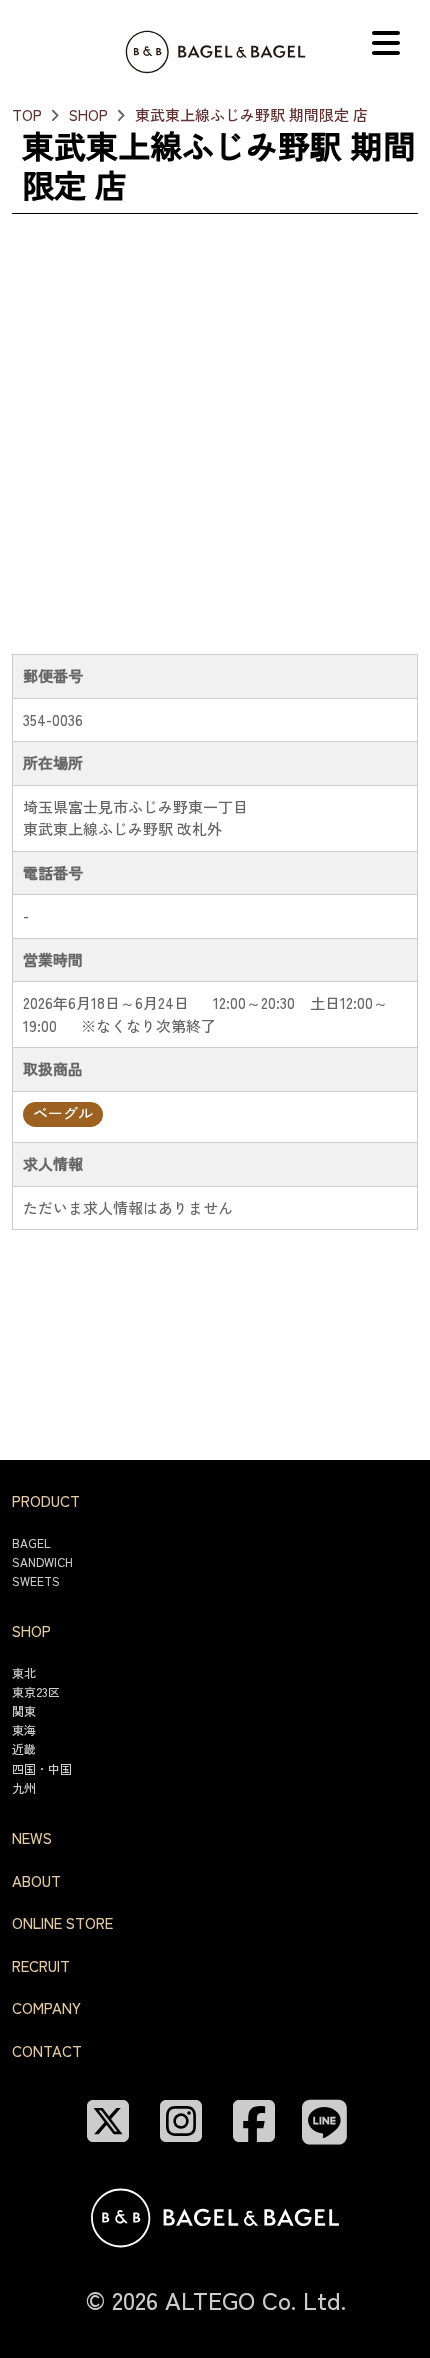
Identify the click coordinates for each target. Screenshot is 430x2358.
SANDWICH (42, 1561)
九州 (24, 1787)
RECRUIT (41, 1965)
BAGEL (31, 1542)
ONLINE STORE (62, 1922)
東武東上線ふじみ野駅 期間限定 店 (251, 114)
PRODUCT (46, 1500)
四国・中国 (42, 1768)
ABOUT (36, 1880)
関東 (24, 1710)
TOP (27, 114)
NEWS (32, 1837)
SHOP (88, 114)
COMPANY (46, 2007)
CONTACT (47, 2050)
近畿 (24, 1748)
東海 (24, 1729)
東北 (24, 1672)
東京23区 (36, 1691)
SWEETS (36, 1580)
